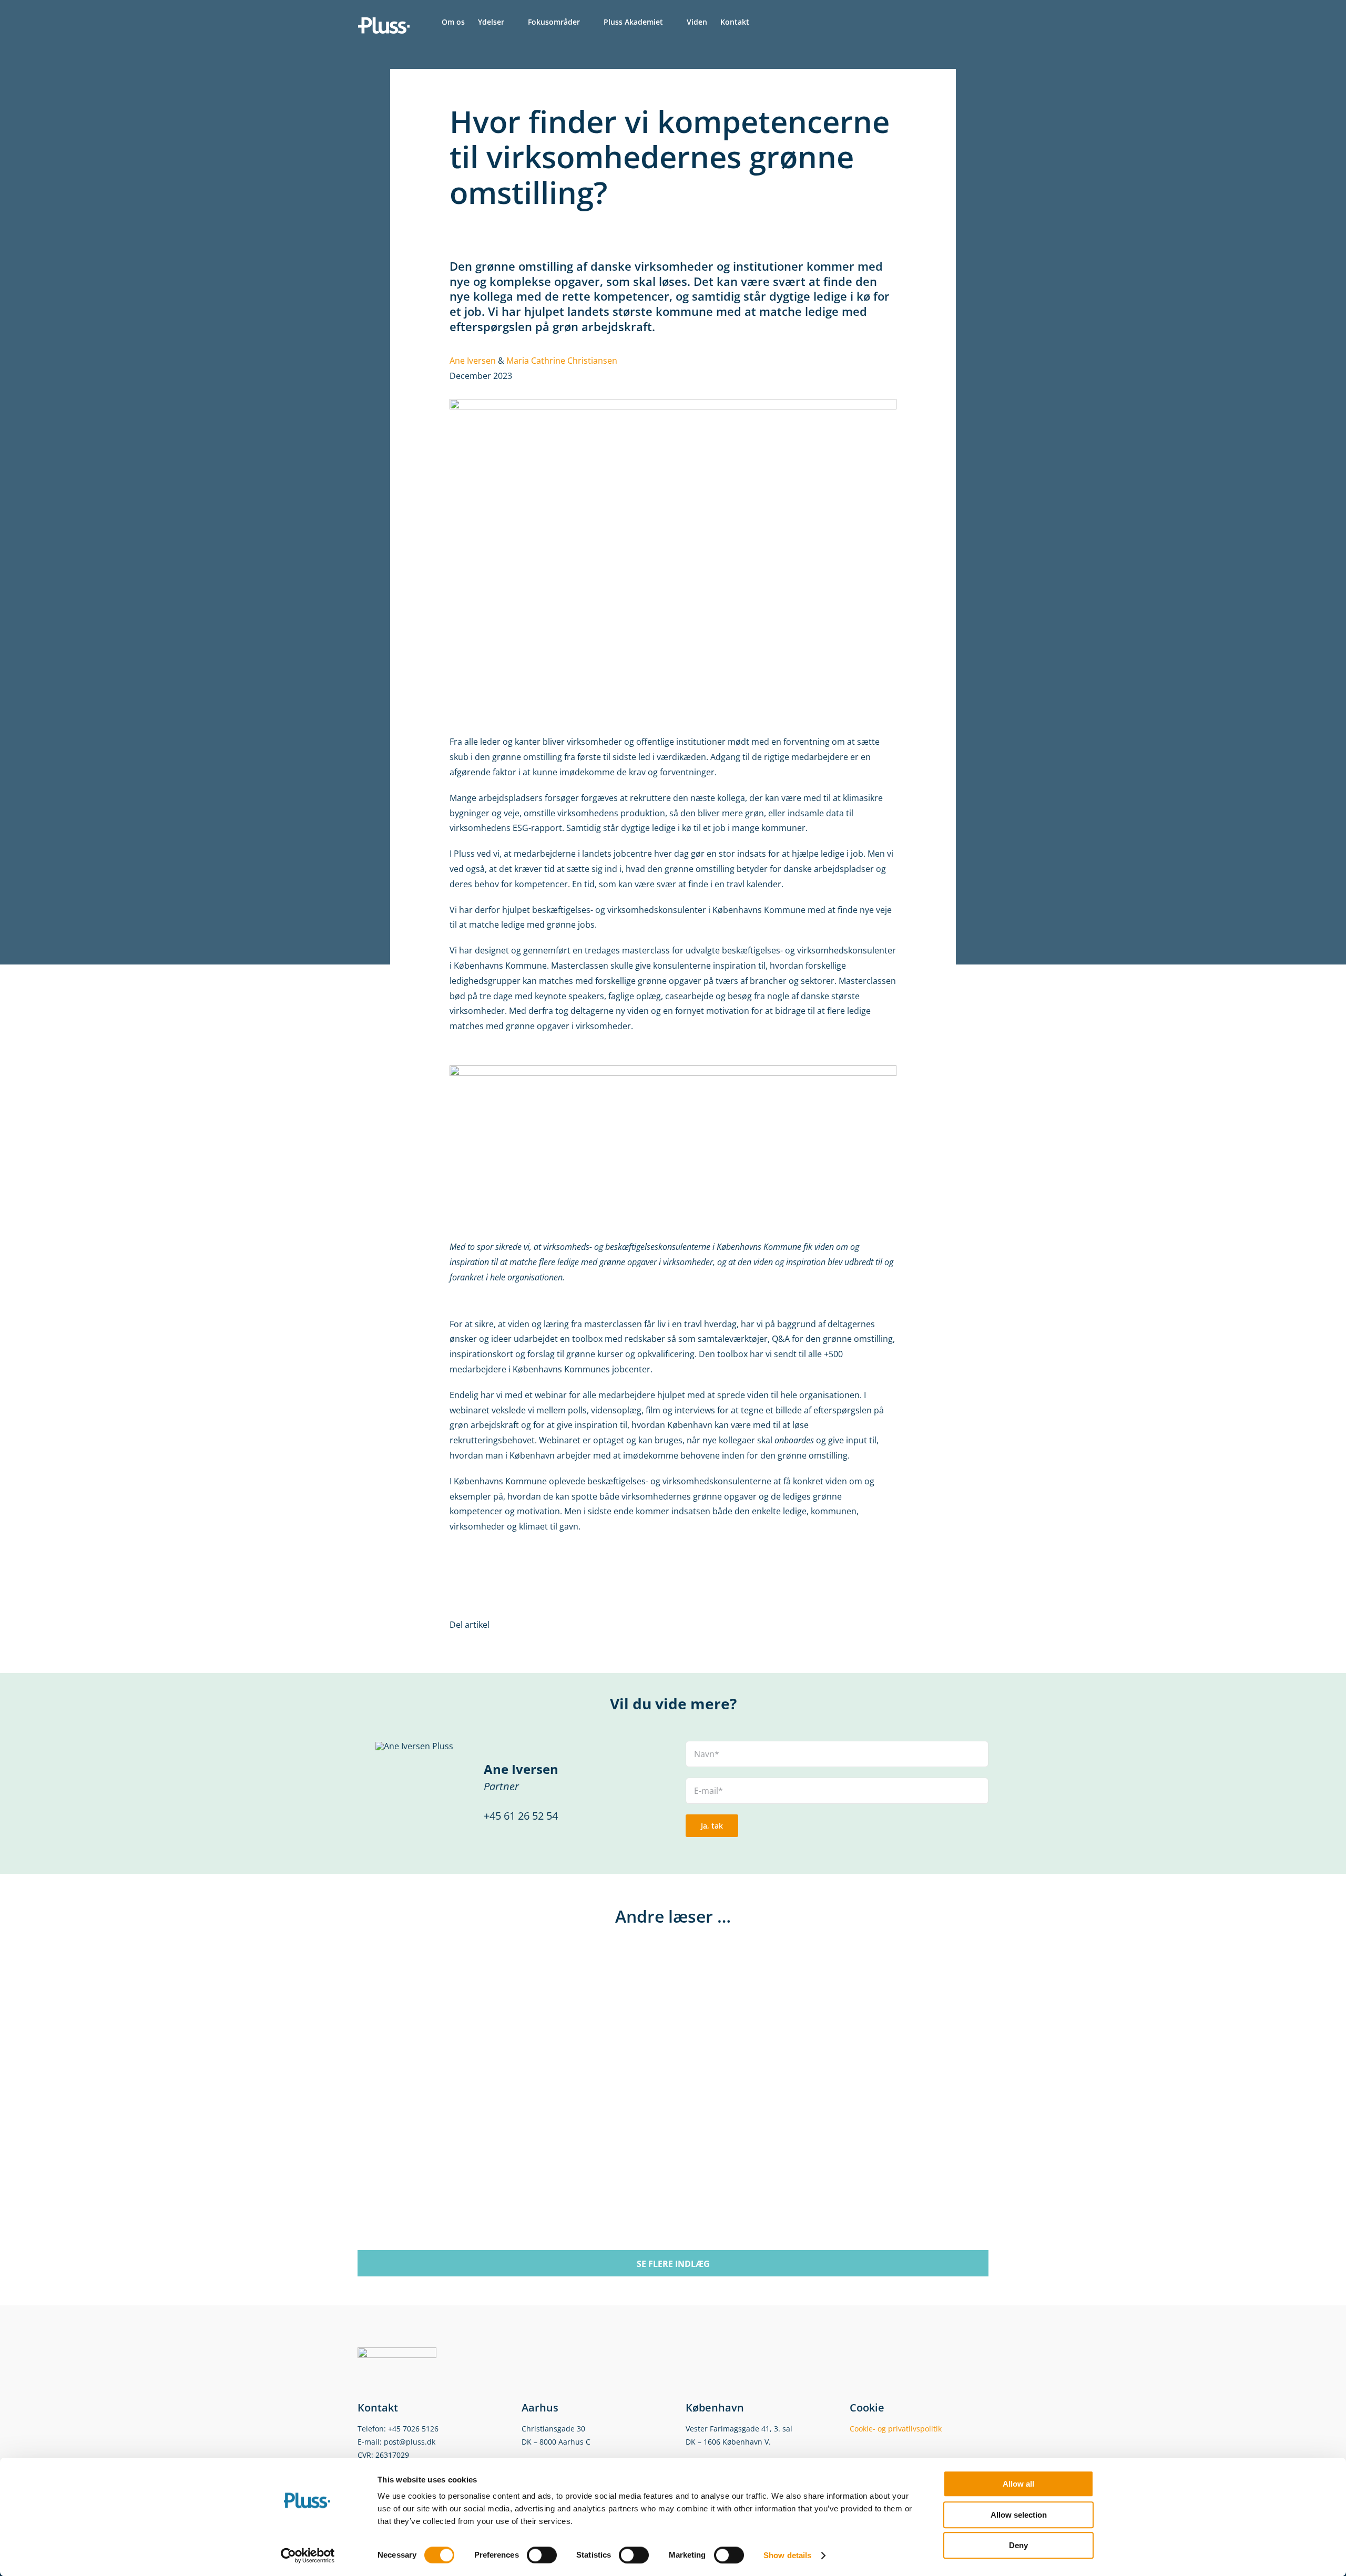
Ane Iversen (473, 361)
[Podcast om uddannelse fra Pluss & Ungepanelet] (484, 1959)
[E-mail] (878, 1625)
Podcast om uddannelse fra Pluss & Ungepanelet (501, 2164)
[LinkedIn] (861, 1625)
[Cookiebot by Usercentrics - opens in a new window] (308, 2556)
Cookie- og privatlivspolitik (896, 2429)
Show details (787, 2555)
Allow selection (1019, 2515)
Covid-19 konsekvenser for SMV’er (818, 2153)
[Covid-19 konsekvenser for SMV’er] (807, 1959)
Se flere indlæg (673, 2264)
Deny (1018, 2545)
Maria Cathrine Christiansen (562, 361)
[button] (765, 22)
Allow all (1018, 2484)
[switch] (542, 2555)
